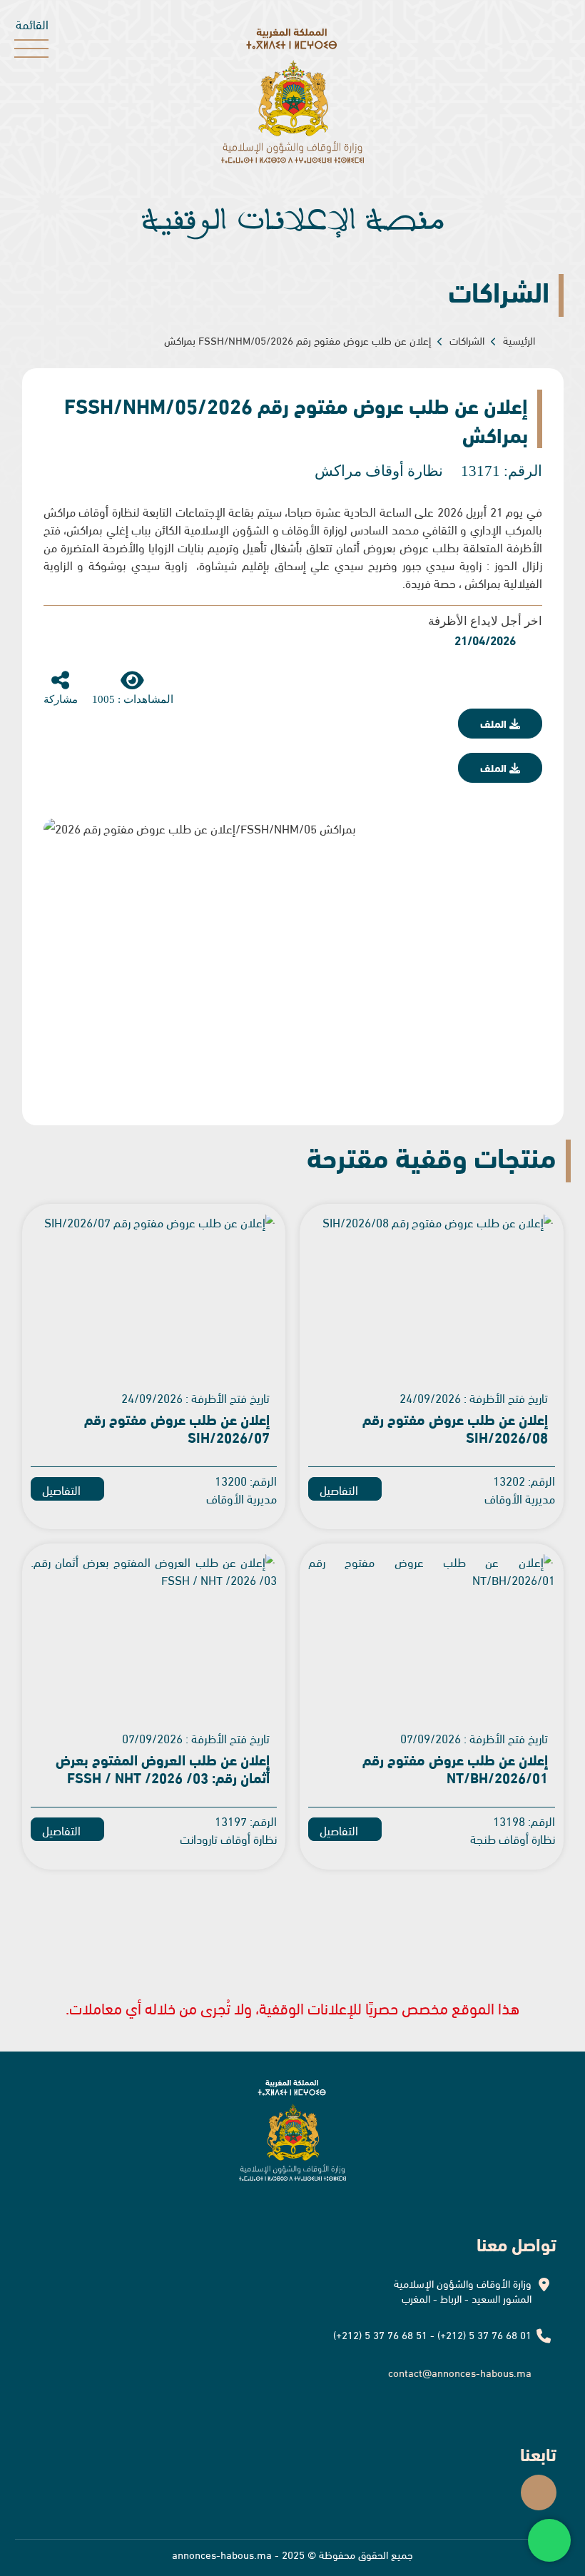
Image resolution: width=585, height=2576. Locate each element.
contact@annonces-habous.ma (460, 2372)
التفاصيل (340, 1489)
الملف (495, 723)
